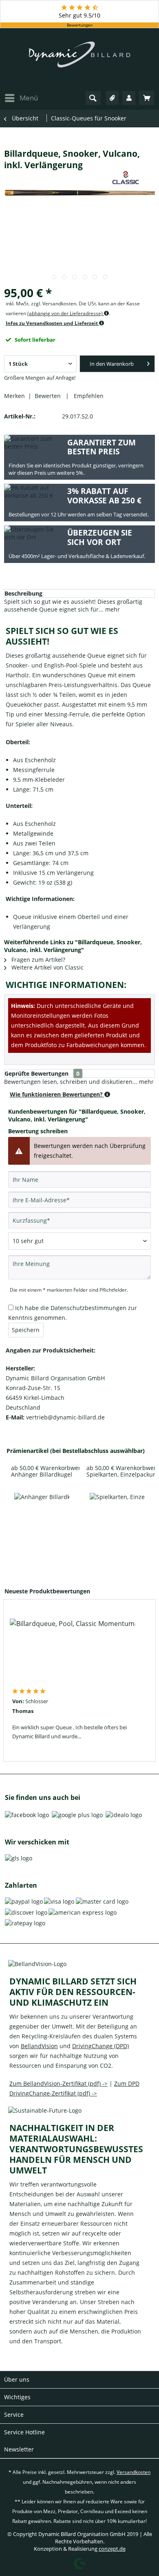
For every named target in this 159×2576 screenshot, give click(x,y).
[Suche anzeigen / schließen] (93, 98)
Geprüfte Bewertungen (36, 1073)
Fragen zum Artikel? (38, 960)
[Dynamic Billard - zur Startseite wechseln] (79, 59)
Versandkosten (134, 2472)
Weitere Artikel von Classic (47, 967)
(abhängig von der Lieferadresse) (66, 313)
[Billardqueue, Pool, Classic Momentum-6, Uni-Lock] (73, 1651)
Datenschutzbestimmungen (88, 1308)
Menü (29, 98)
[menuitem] (21, 98)
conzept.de (112, 2549)
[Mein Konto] (129, 98)
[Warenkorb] (147, 98)
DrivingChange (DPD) (100, 2046)
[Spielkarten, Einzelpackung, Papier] (117, 1525)
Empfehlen (87, 396)
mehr (112, 609)
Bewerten (49, 396)
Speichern (26, 1330)
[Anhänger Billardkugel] (42, 1525)
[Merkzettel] (113, 98)
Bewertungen (80, 25)
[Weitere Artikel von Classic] (126, 178)
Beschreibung (23, 593)
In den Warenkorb (112, 364)
